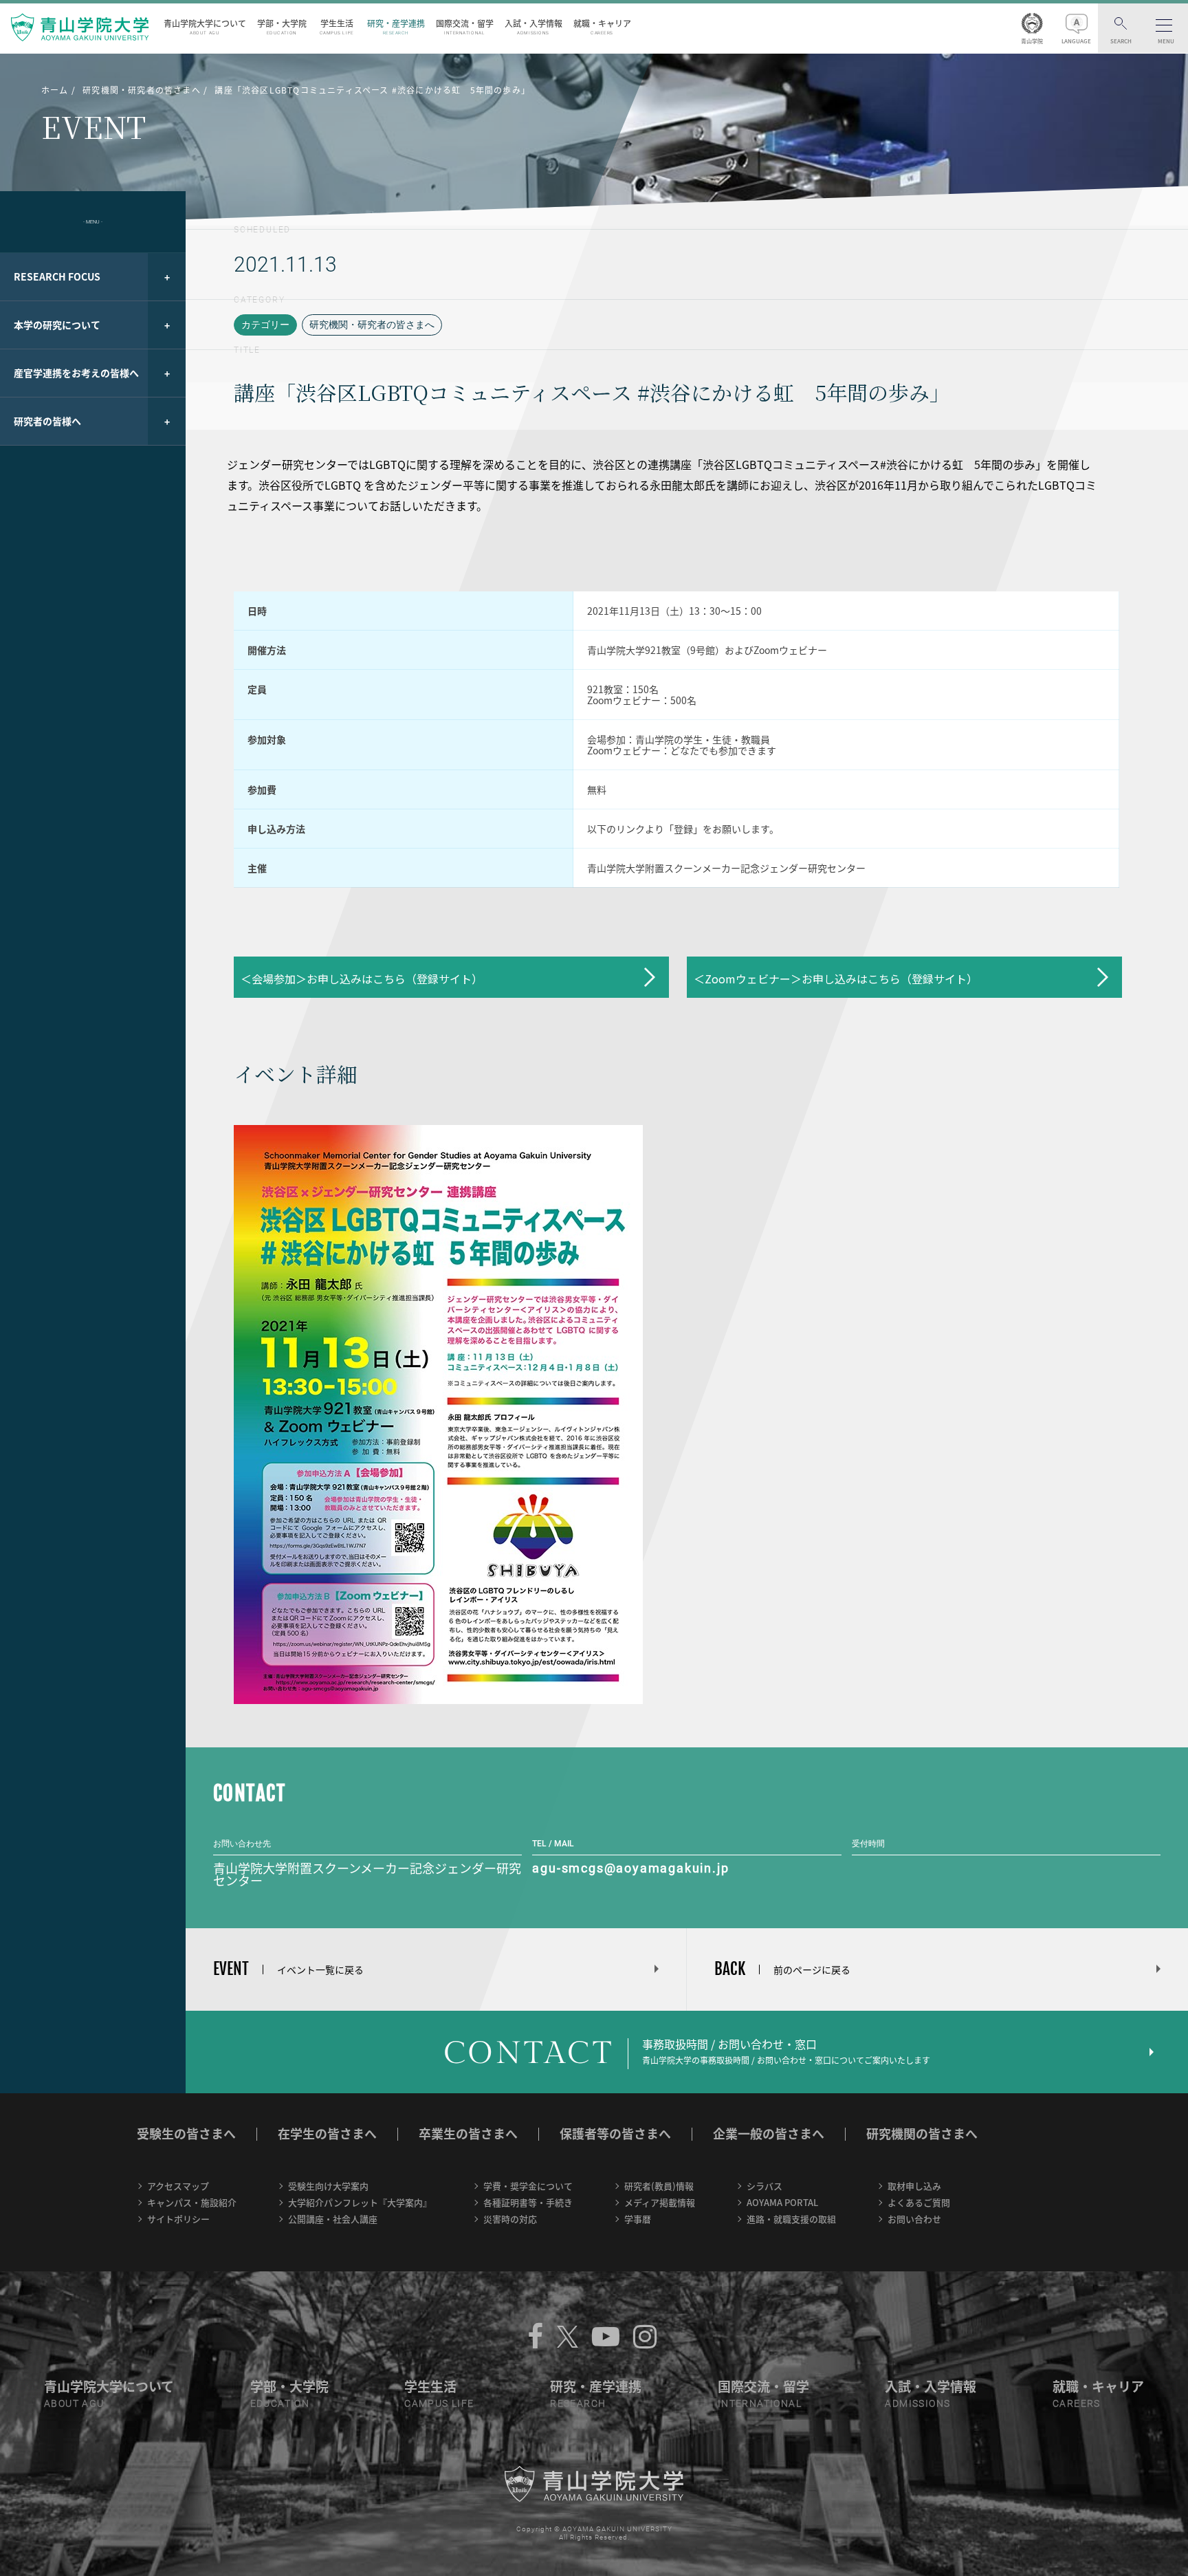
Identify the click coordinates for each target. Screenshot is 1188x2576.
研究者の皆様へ (47, 421)
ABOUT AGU (74, 2403)
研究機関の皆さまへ (922, 2133)
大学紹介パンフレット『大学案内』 (360, 2202)
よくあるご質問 (919, 2202)
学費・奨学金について (528, 2186)
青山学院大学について (205, 26)
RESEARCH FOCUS (57, 276)
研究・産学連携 (396, 26)
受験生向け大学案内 (328, 2186)
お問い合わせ (914, 2219)
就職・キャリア (602, 26)
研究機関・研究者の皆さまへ (372, 325)
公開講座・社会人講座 (333, 2219)
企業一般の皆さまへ (769, 2133)
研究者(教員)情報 (659, 2186)
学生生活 (337, 26)
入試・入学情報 (533, 26)
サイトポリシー (178, 2219)
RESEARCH (578, 2403)
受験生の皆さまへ (186, 2133)
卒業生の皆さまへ (468, 2133)
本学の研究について (57, 325)
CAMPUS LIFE (439, 2403)
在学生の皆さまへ (327, 2133)
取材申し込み (914, 2186)
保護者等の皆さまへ (615, 2133)
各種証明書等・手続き (528, 2202)
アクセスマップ (178, 2186)
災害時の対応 (510, 2219)
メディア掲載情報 (660, 2202)
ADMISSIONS (917, 2403)
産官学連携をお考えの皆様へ (76, 373)
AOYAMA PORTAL (782, 2202)
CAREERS (1077, 2403)
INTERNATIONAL (760, 2403)
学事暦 (638, 2219)
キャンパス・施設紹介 (192, 2202)
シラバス (764, 2186)
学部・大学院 (282, 26)
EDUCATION (280, 2403)
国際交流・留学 (465, 26)
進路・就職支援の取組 (791, 2219)
